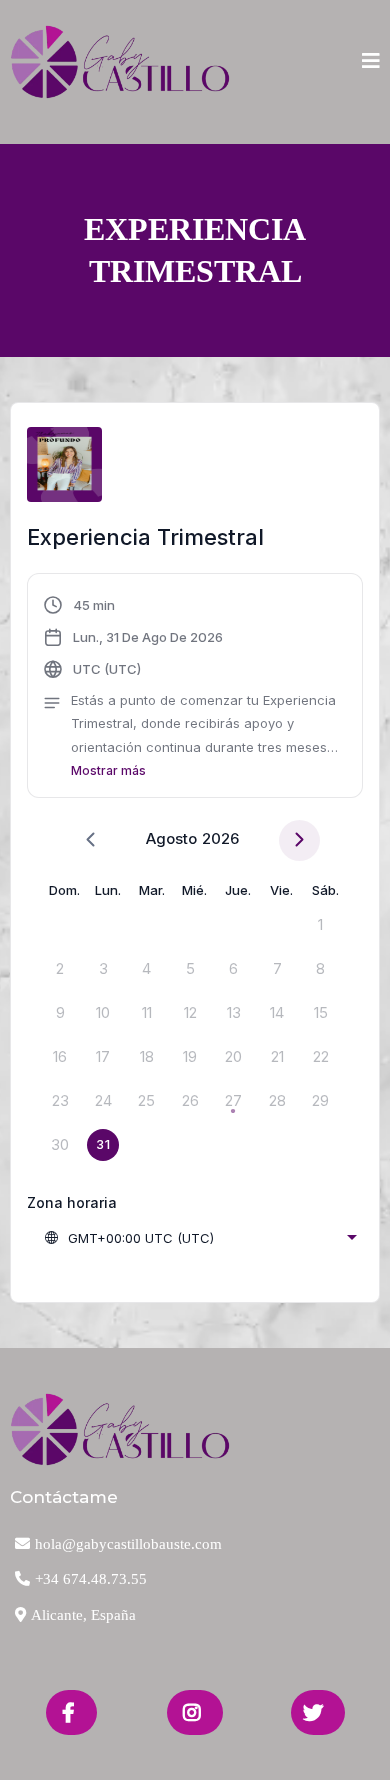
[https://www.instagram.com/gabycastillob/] (195, 1712)
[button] (371, 62)
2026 (220, 838)
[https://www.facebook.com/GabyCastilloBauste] (71, 1712)
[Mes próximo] (299, 840)
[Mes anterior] (90, 840)
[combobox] (200, 1238)
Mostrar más (108, 770)
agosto (171, 838)
